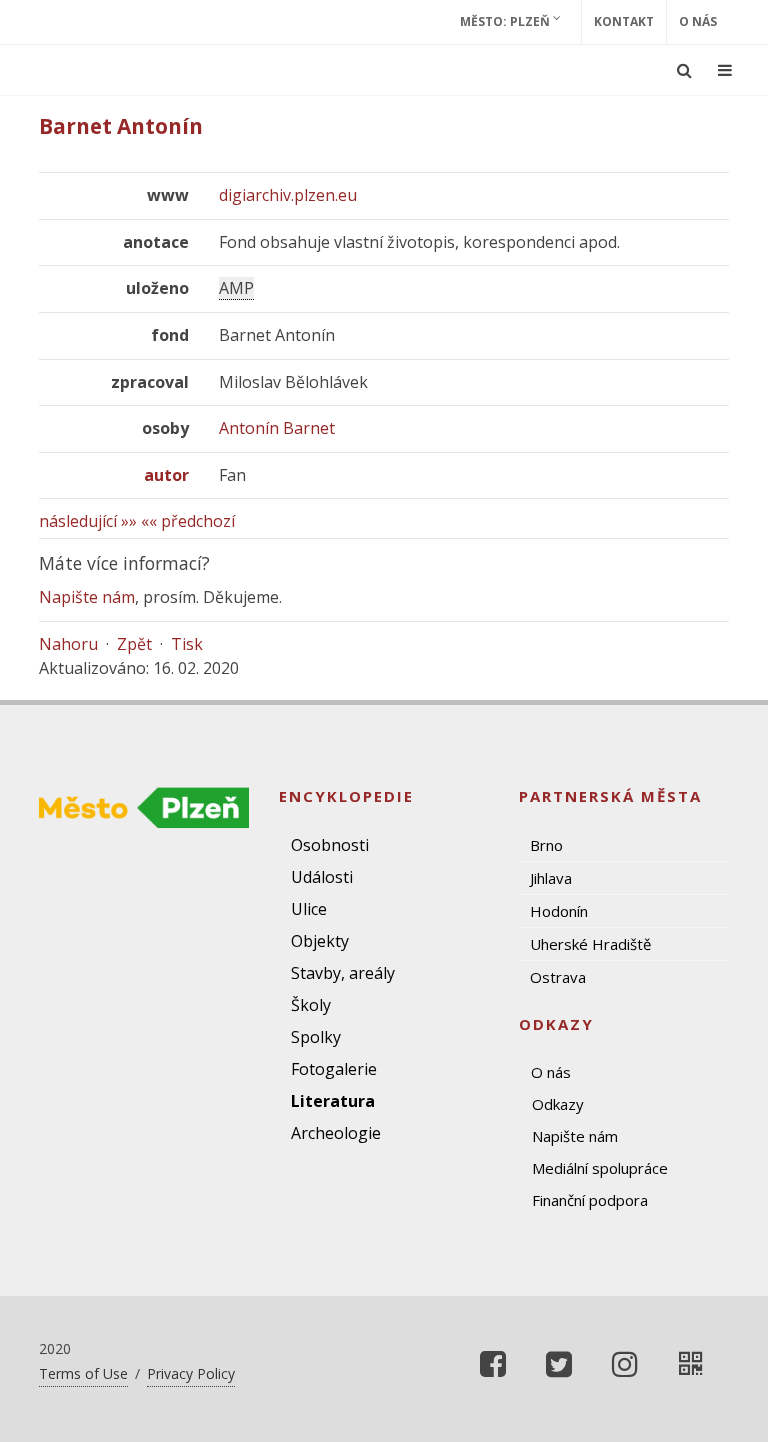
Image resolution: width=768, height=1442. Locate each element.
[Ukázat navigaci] (725, 70)
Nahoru (68, 644)
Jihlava (551, 878)
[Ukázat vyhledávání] (684, 70)
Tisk (187, 644)
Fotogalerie (334, 1069)
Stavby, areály (343, 973)
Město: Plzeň (506, 21)
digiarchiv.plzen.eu (288, 195)
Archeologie (336, 1133)
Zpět (134, 644)
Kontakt (624, 21)
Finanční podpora (590, 1200)
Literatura (333, 1101)
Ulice (309, 909)
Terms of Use (83, 1373)
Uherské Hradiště (590, 944)
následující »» (88, 521)
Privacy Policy (191, 1373)
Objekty (320, 941)
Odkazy (558, 1104)
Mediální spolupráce (600, 1168)
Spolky (316, 1037)
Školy (311, 1005)
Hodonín (559, 911)
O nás (698, 21)
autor (166, 475)
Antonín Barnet (277, 428)
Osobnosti (330, 845)
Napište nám (87, 597)
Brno (546, 845)
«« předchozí (188, 521)
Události (322, 877)
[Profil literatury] (691, 1364)
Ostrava (558, 977)
